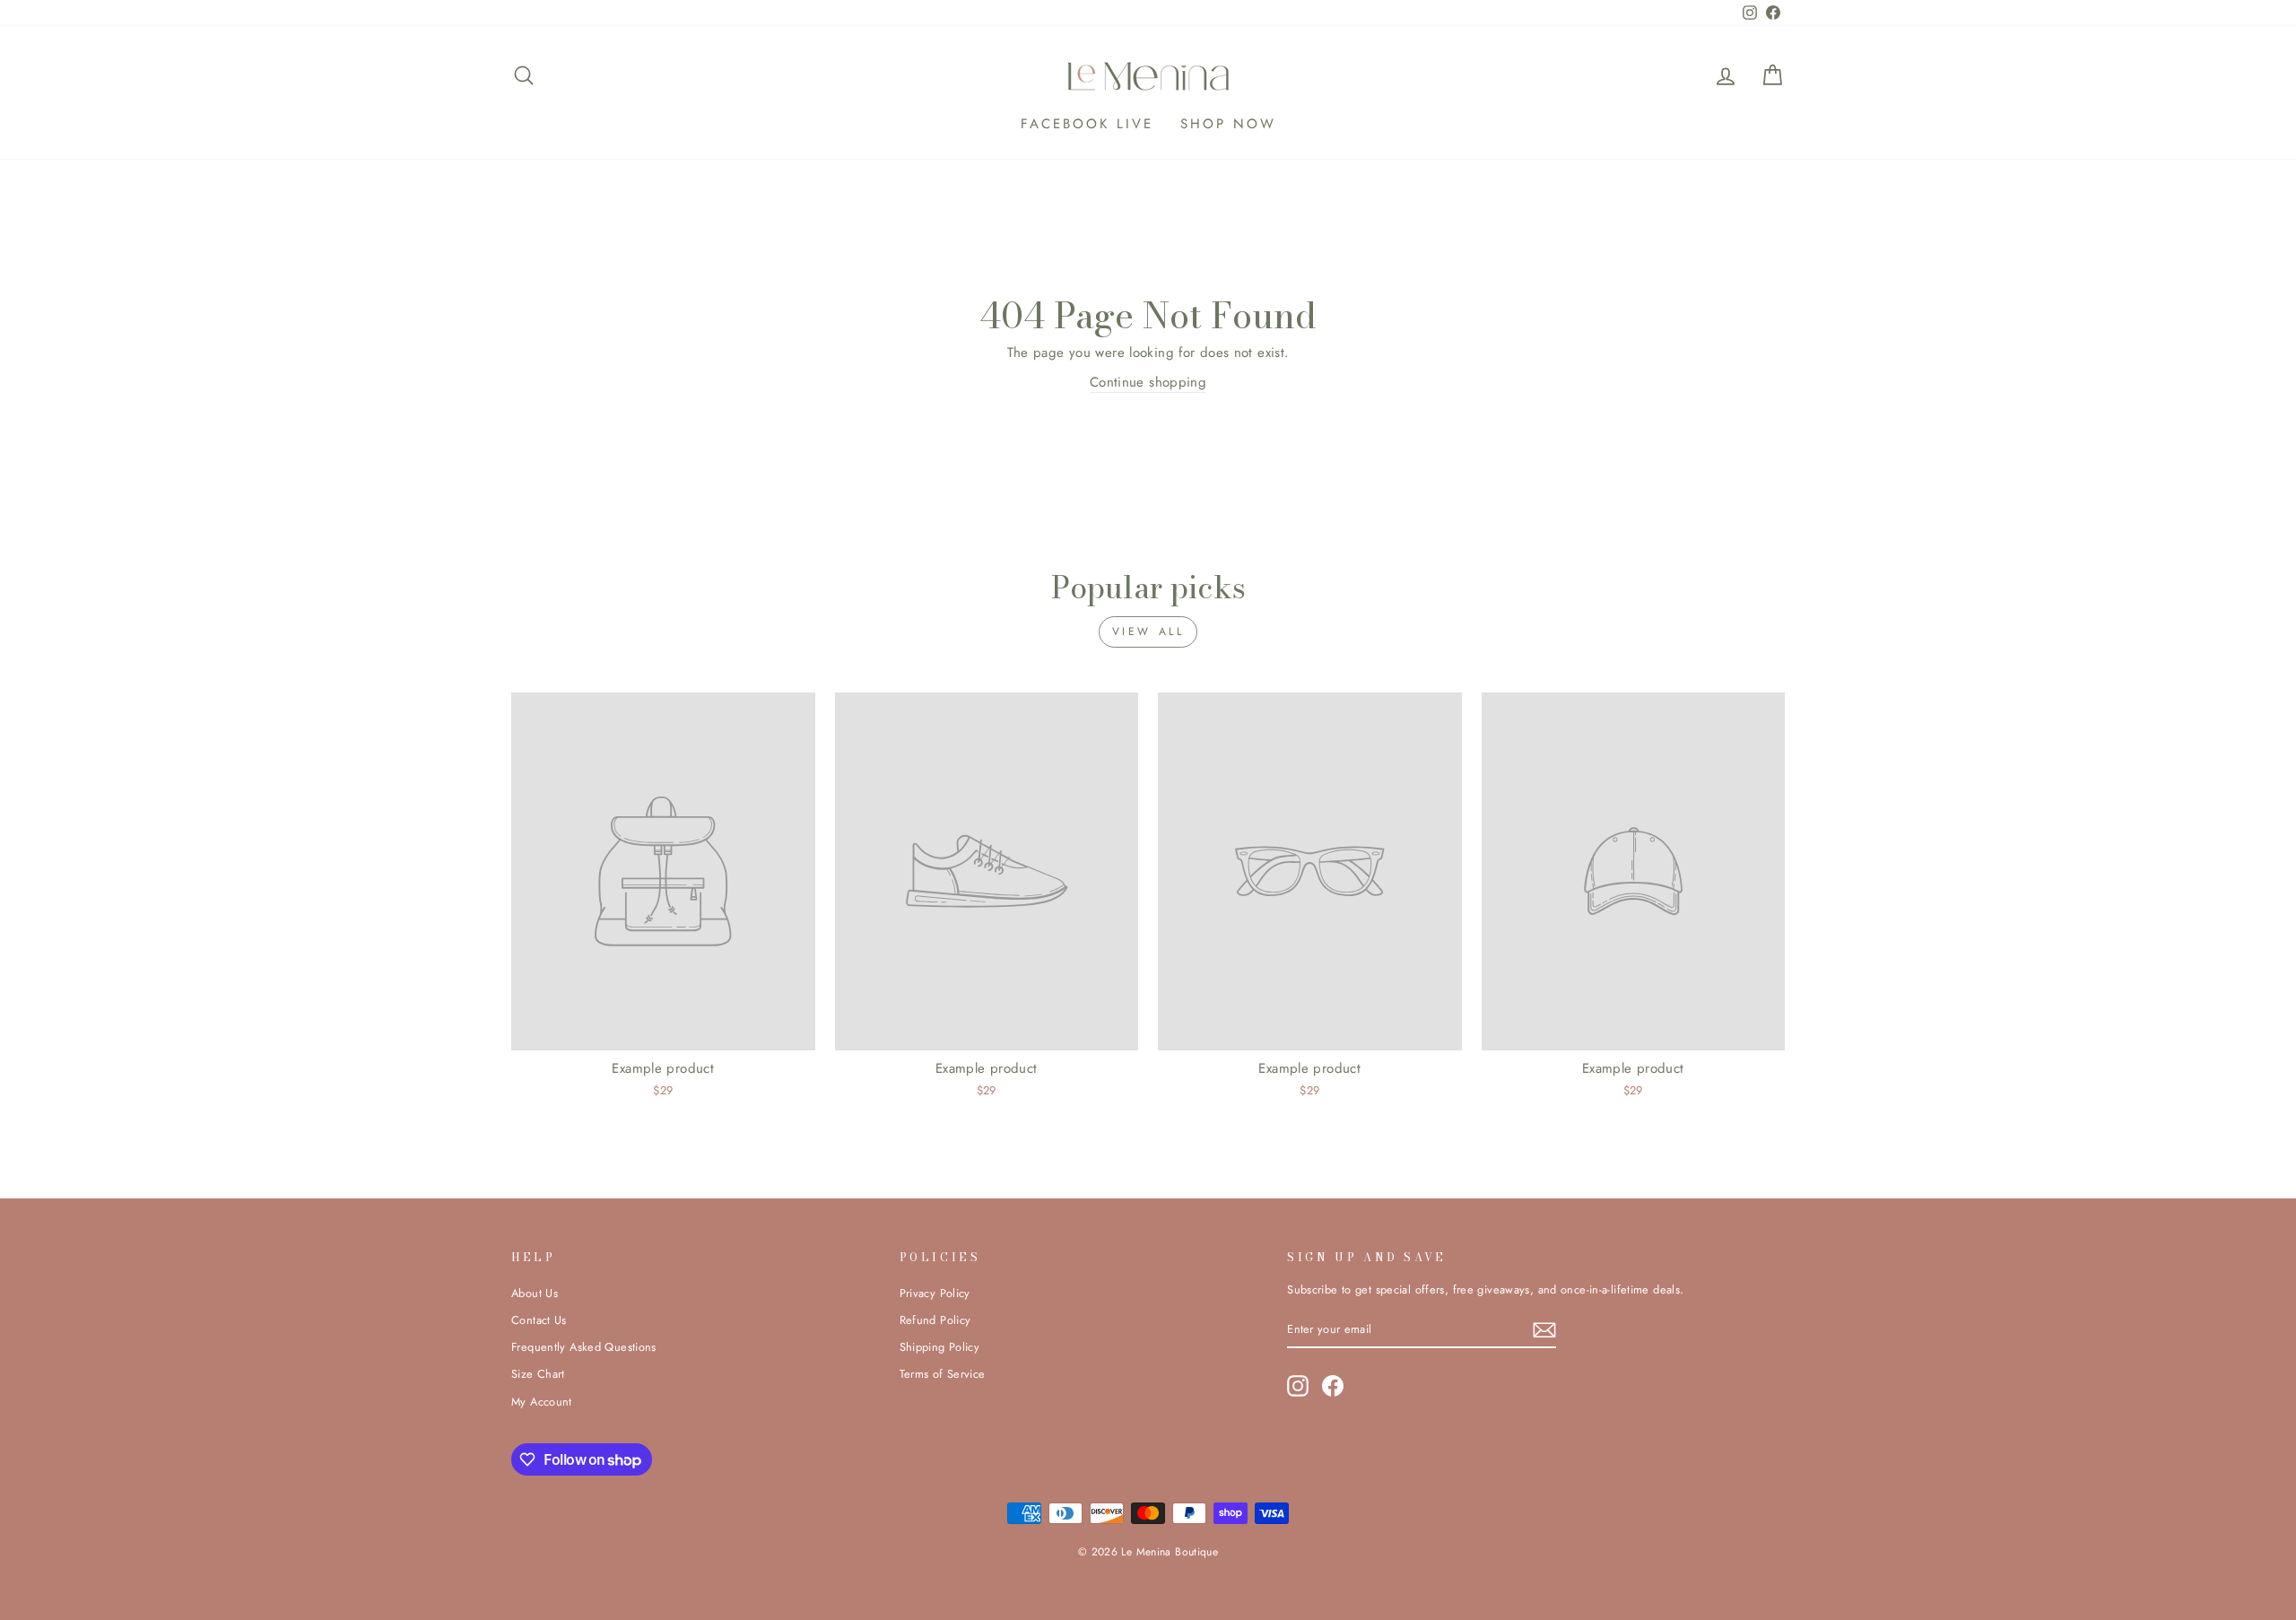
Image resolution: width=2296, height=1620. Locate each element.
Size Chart (538, 1374)
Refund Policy (935, 1320)
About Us (535, 1293)
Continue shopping (1148, 382)
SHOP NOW (1228, 124)
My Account (542, 1402)
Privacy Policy (935, 1293)
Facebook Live (1087, 124)
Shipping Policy (940, 1347)
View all (1148, 631)
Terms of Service (943, 1374)
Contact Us (539, 1320)
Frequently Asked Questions (584, 1347)
